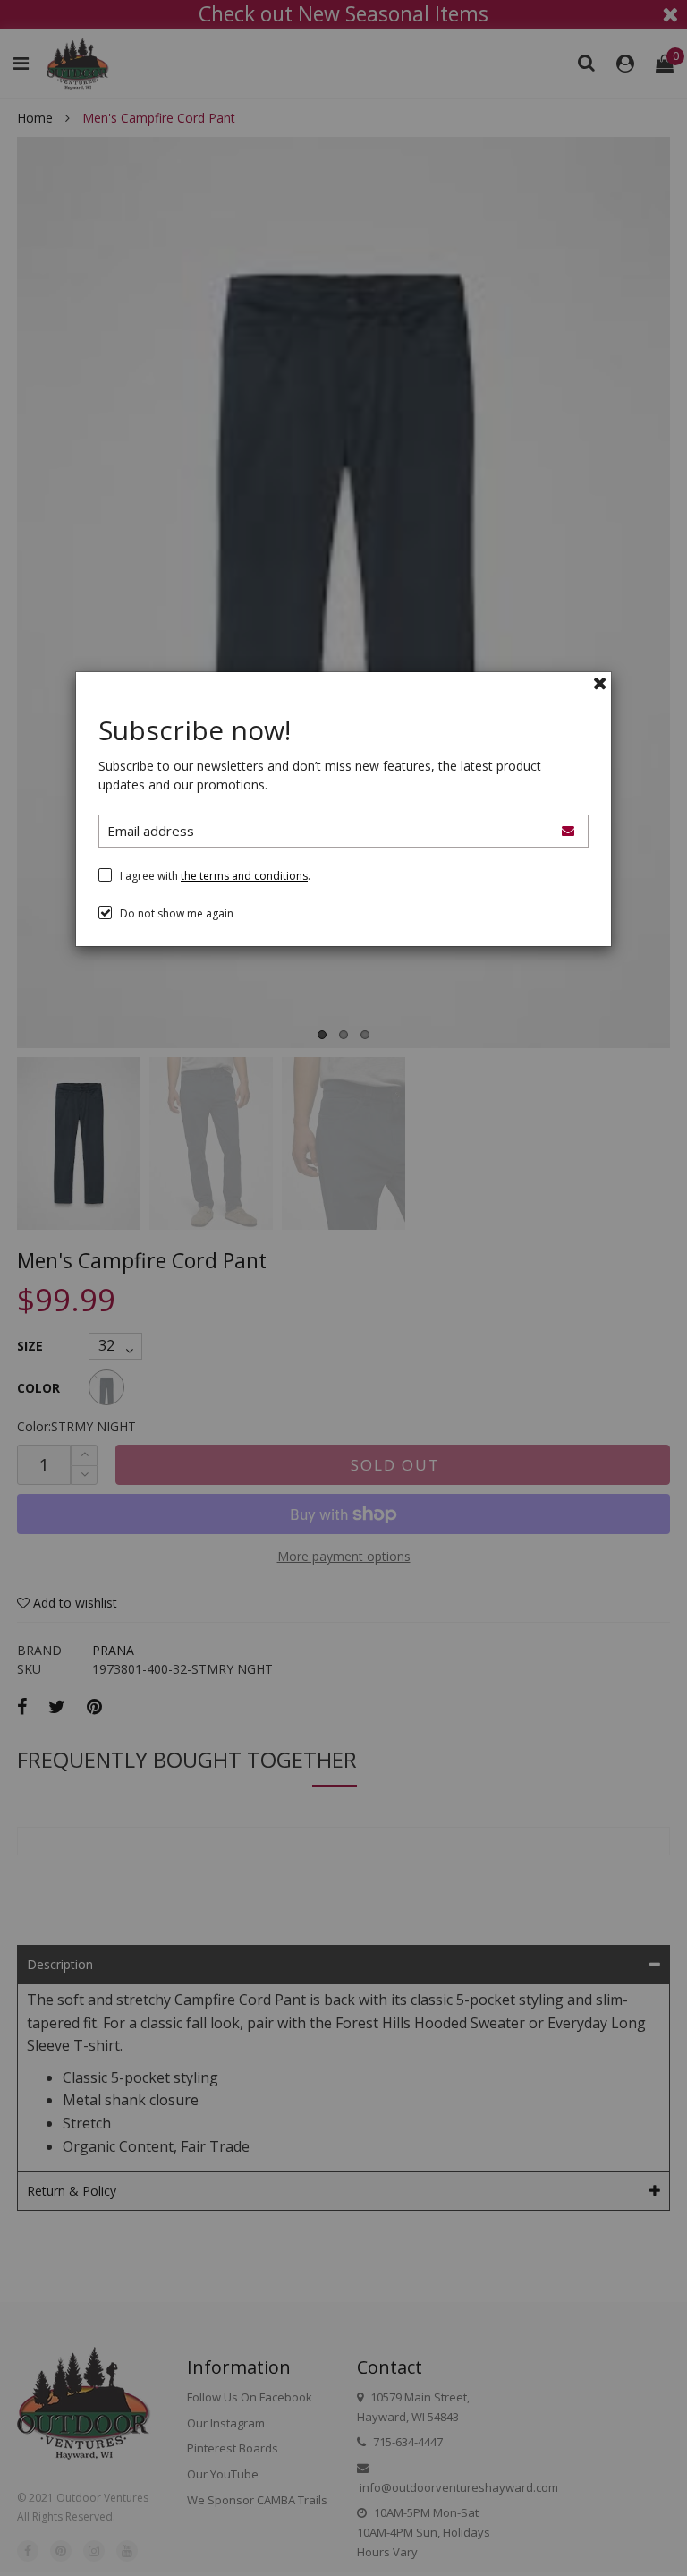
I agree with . (215, 876)
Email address (151, 831)
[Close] (600, 683)
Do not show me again (177, 913)
